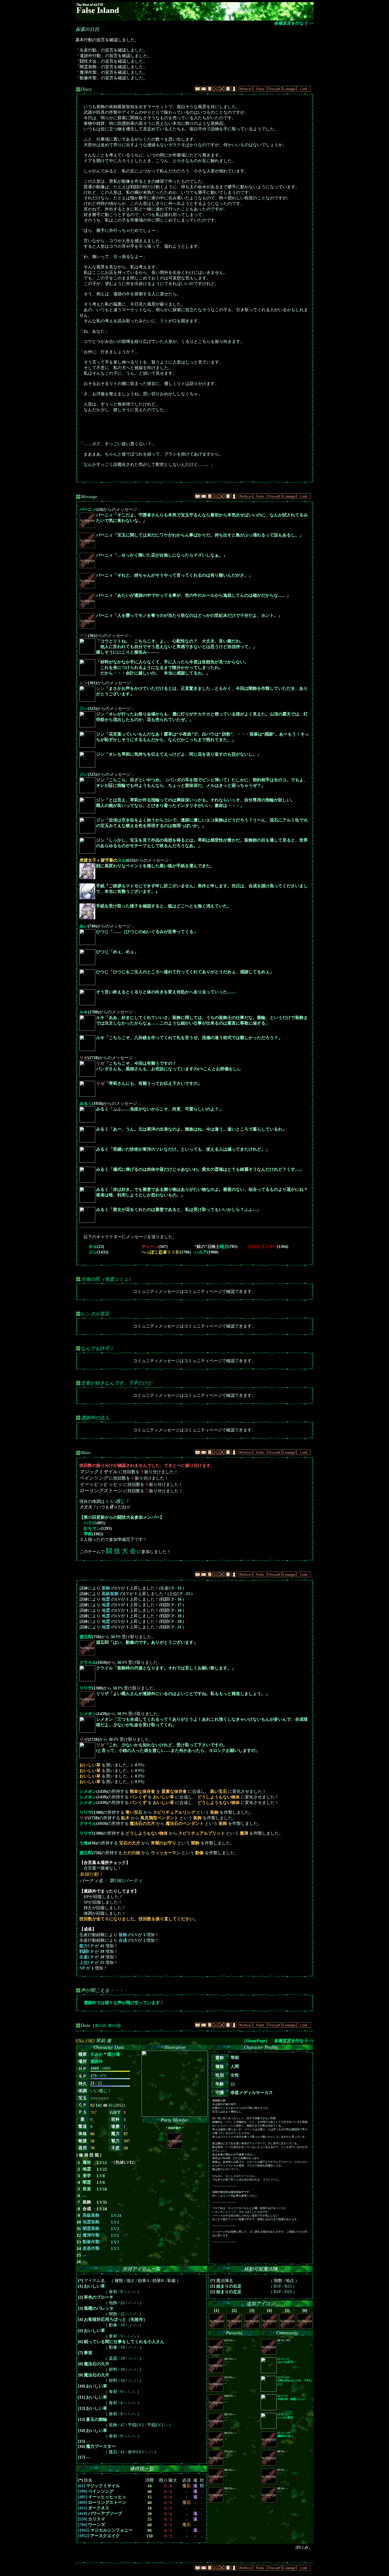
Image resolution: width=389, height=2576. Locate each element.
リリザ (86, 1688)
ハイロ (90, 1523)
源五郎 (86, 1637)
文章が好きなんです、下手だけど (116, 1383)
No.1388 (285, 2434)
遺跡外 (97, 2061)
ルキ (84, 1012)
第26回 (113, 2026)
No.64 (292, 2397)
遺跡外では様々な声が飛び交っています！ (124, 2003)
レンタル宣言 (95, 1314)
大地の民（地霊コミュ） (107, 1279)
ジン (84, 708)
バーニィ (88, 509)
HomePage (256, 2041)
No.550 (295, 2381)
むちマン (92, 1528)
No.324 (287, 2360)
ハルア (201, 1252)
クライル (88, 1662)
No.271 (285, 2416)
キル (93, 1246)
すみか (97, 2054)
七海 (84, 1843)
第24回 (100, 2026)
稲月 (211, 1246)
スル (103, 860)
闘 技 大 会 (121, 1551)
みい (84, 926)
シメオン (88, 1714)
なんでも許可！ (97, 1348)
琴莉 (88, 1534)
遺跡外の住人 (95, 1418)
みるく (86, 1103)
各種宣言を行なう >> (294, 23)
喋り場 (114, 2054)
